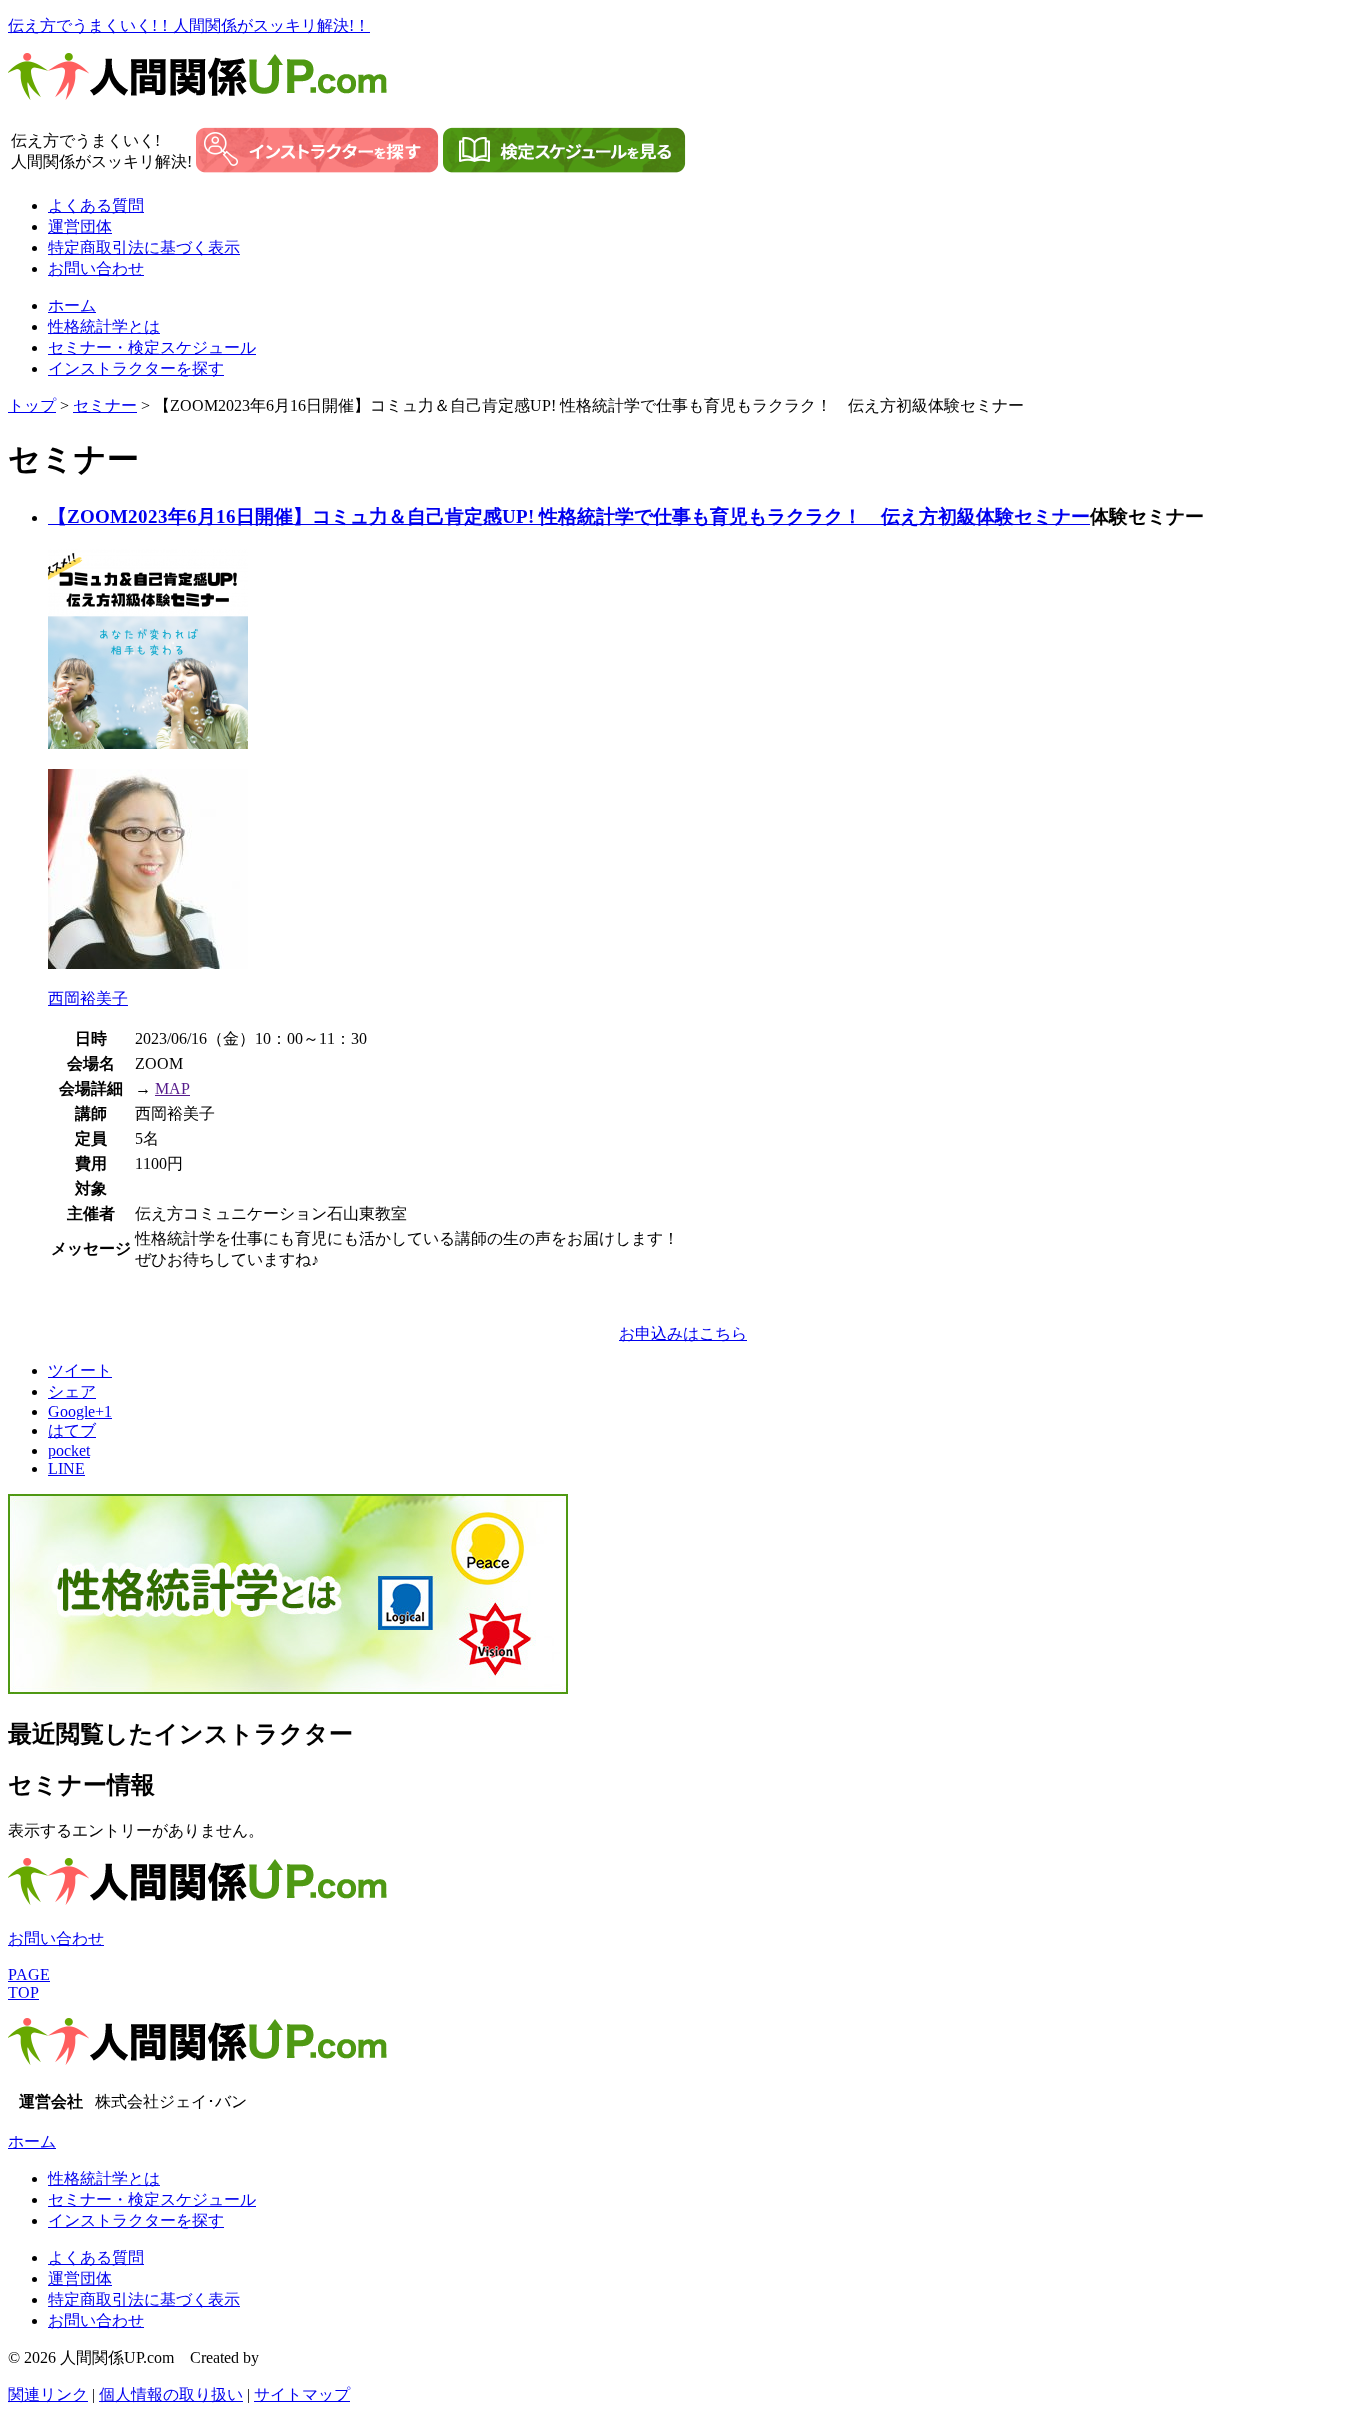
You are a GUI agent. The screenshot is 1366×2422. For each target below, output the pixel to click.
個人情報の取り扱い (171, 2394)
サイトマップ (302, 2394)
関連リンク (48, 2394)
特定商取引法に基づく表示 (144, 247)
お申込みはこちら (683, 1333)
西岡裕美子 (88, 998)
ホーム (72, 305)
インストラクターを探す (136, 368)
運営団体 (80, 226)
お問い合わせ (96, 268)
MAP (172, 1088)
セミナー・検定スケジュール (152, 347)
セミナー (105, 405)
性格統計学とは (104, 326)
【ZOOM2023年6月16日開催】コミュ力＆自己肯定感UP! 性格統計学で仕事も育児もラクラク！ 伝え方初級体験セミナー (569, 516)
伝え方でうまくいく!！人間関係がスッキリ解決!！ (189, 25)
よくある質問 (96, 205)
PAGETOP (29, 1983)
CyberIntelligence (319, 2357)
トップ (32, 405)
